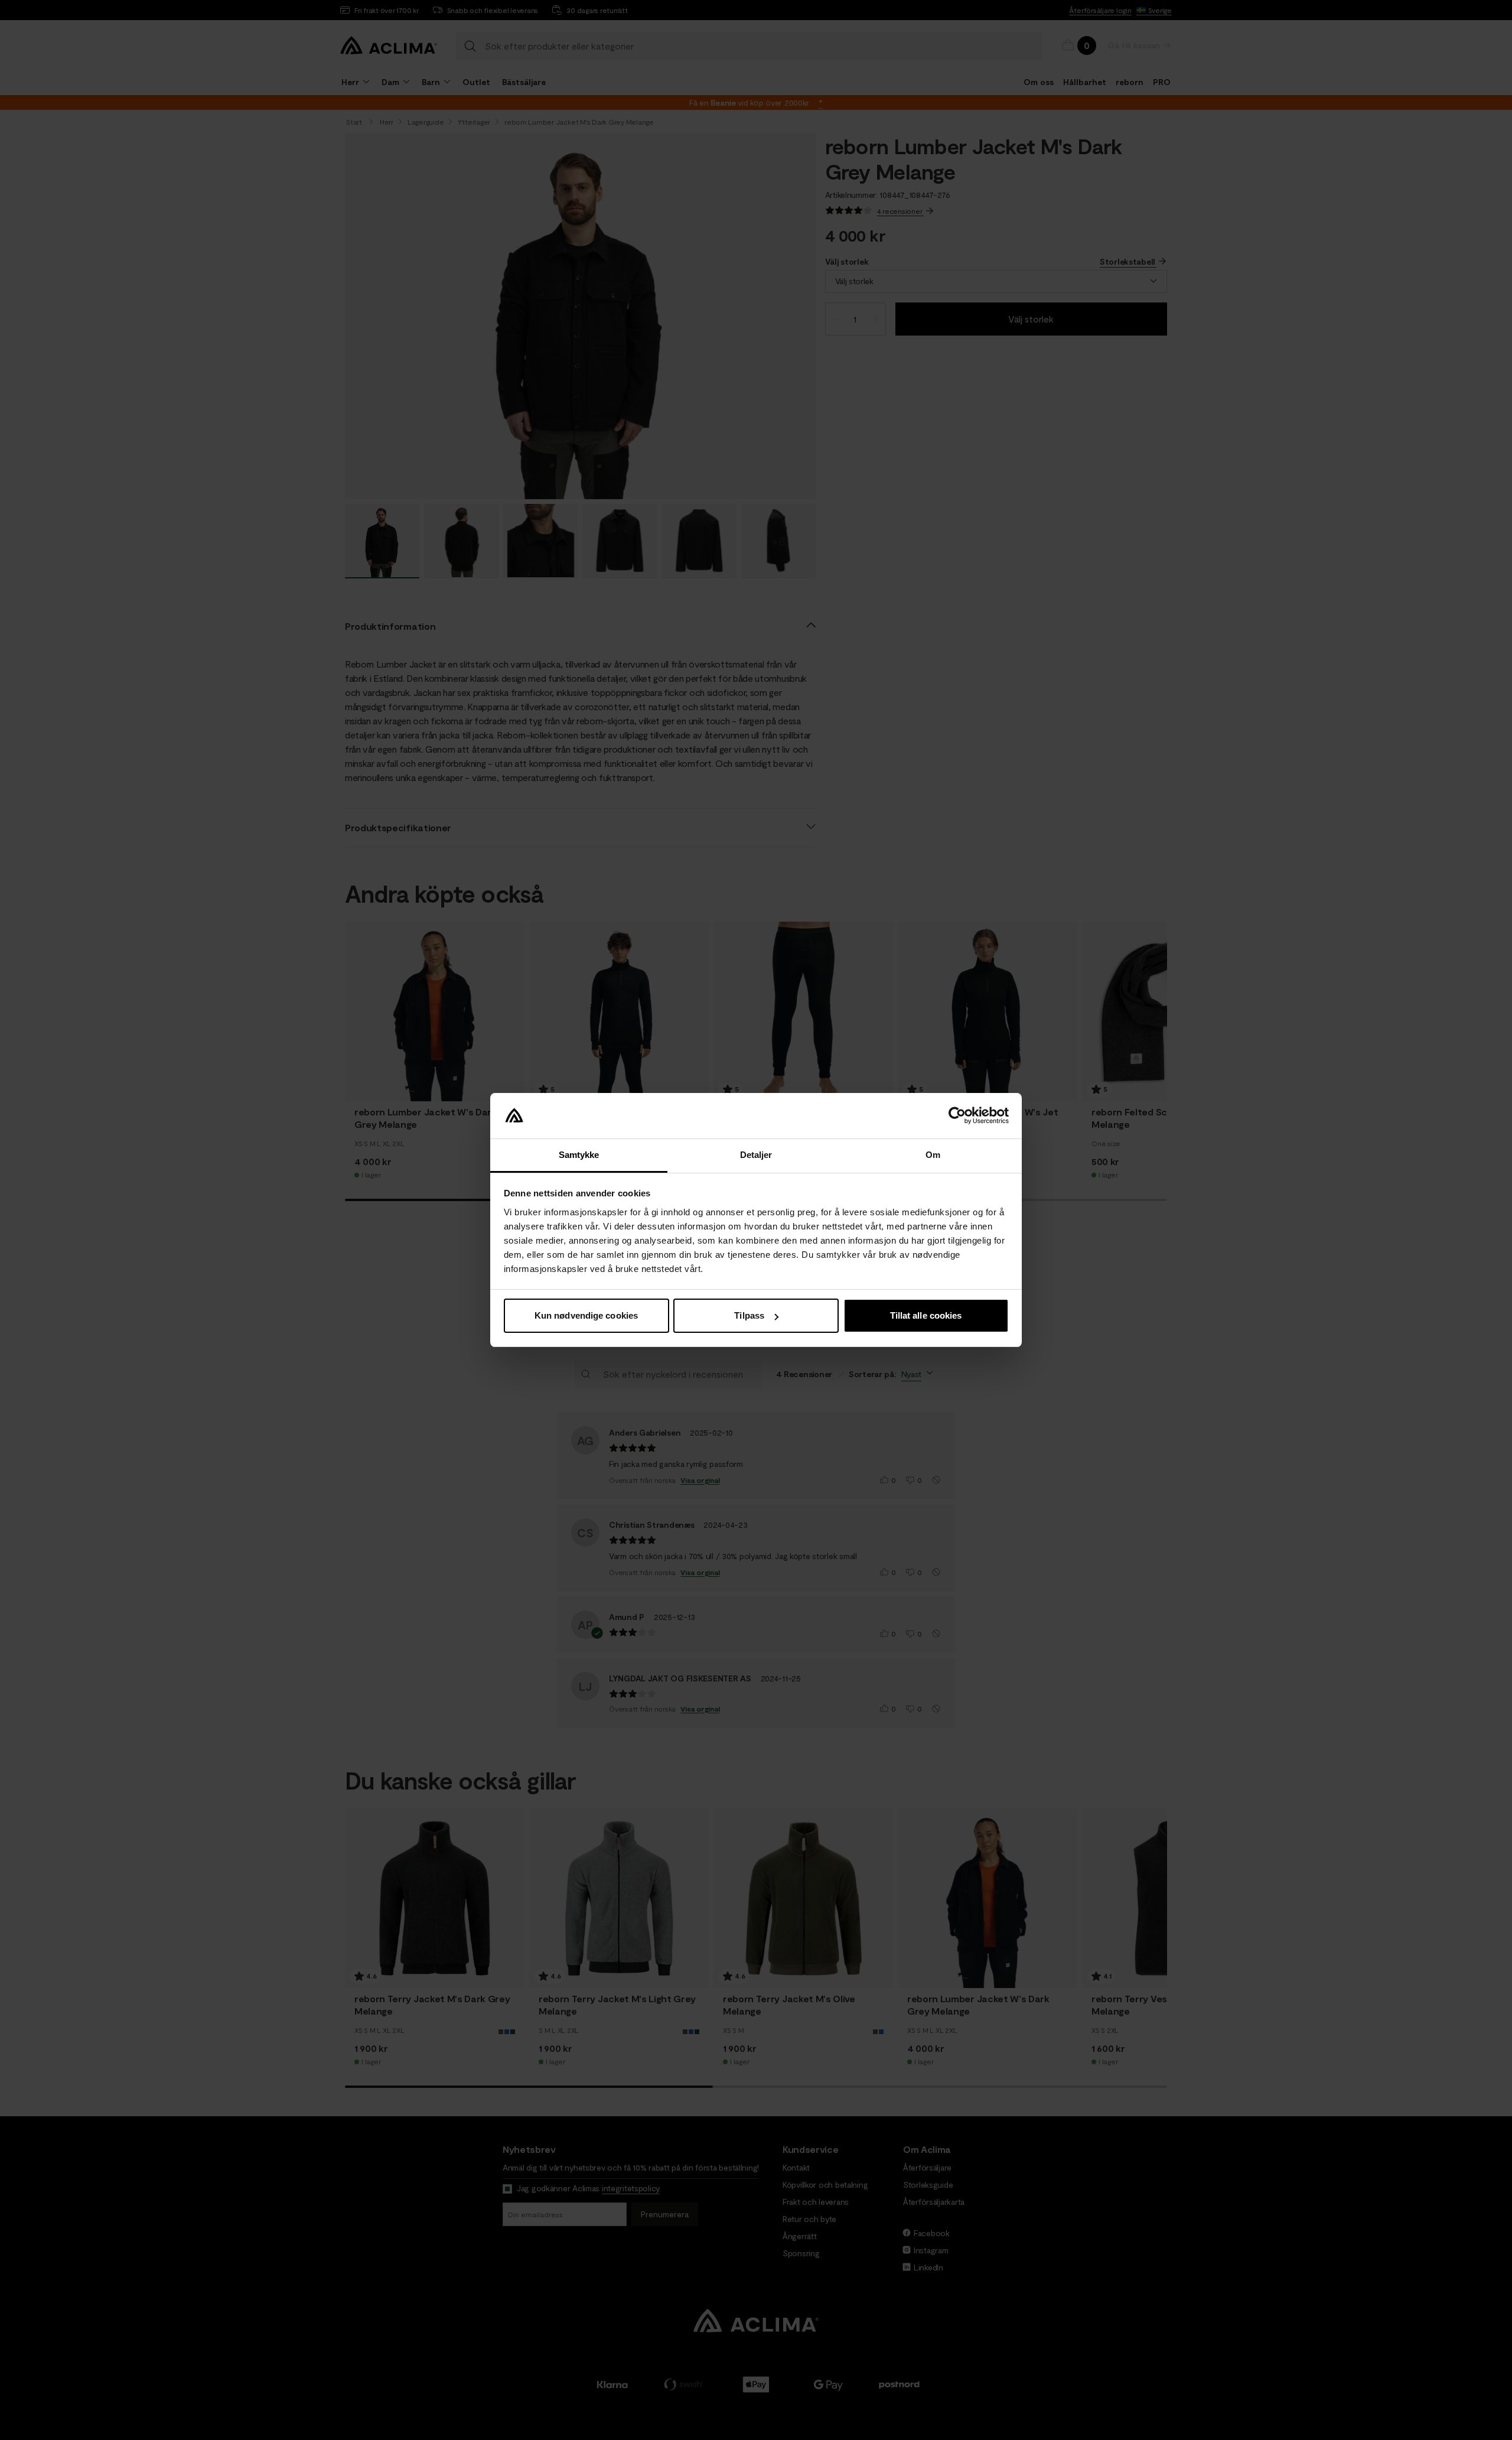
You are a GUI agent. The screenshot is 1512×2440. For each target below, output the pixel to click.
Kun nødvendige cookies (586, 1315)
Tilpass (749, 1315)
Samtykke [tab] (579, 1155)
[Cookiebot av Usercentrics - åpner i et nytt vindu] (957, 1116)
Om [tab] (933, 1155)
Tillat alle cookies (926, 1315)
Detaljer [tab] (756, 1155)
